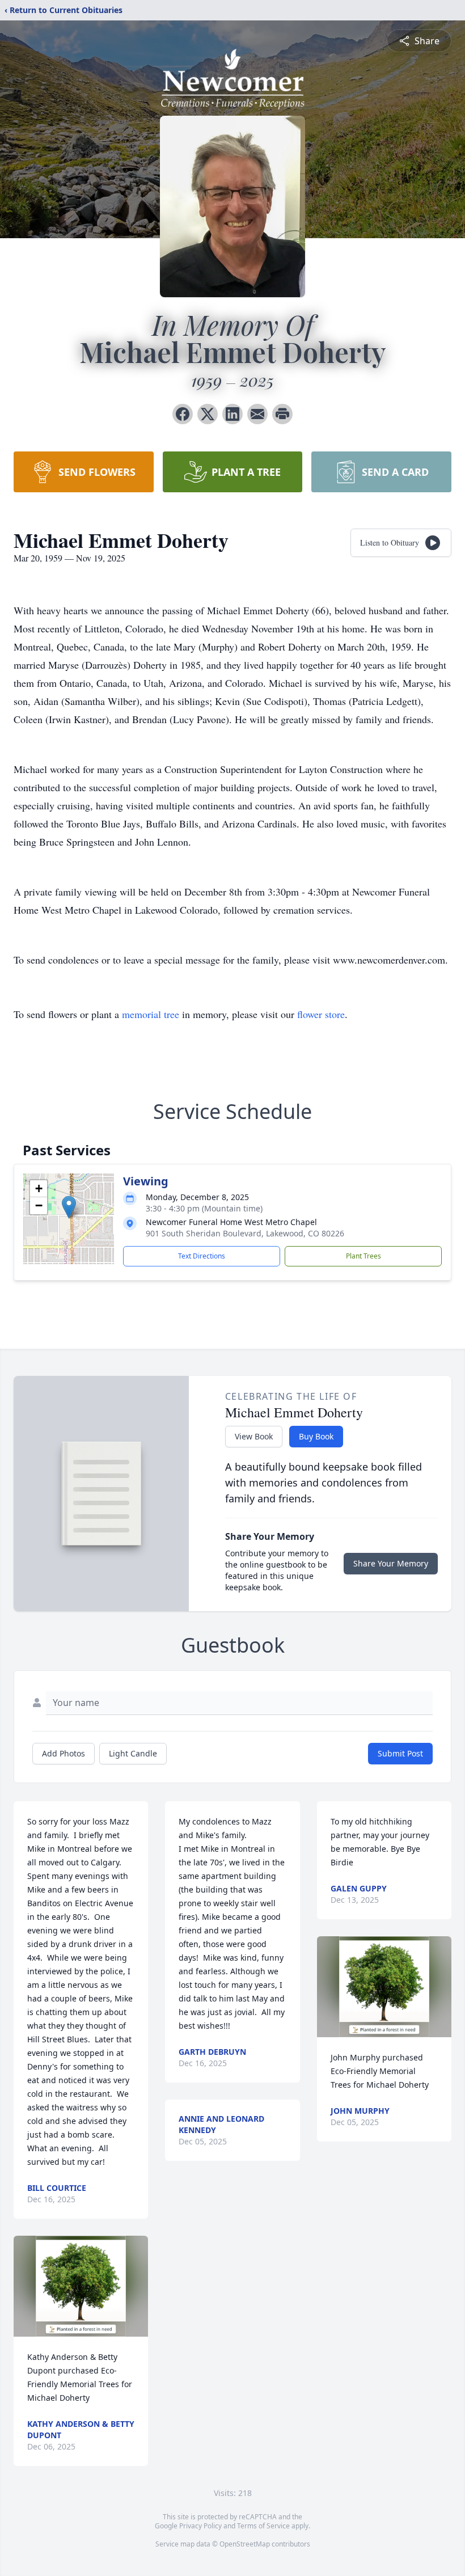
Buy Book (316, 1436)
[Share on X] (208, 414)
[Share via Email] (257, 414)
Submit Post (400, 1753)
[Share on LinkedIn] (232, 414)
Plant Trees (363, 1256)
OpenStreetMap (245, 2544)
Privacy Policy (200, 2526)
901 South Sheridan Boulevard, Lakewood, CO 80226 (245, 1233)
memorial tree (151, 1014)
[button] (69, 1207)
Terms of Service (263, 2526)
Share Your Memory (391, 1563)
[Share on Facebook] (183, 414)
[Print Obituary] (282, 414)
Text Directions (202, 1256)
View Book (254, 1436)
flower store (321, 1014)
